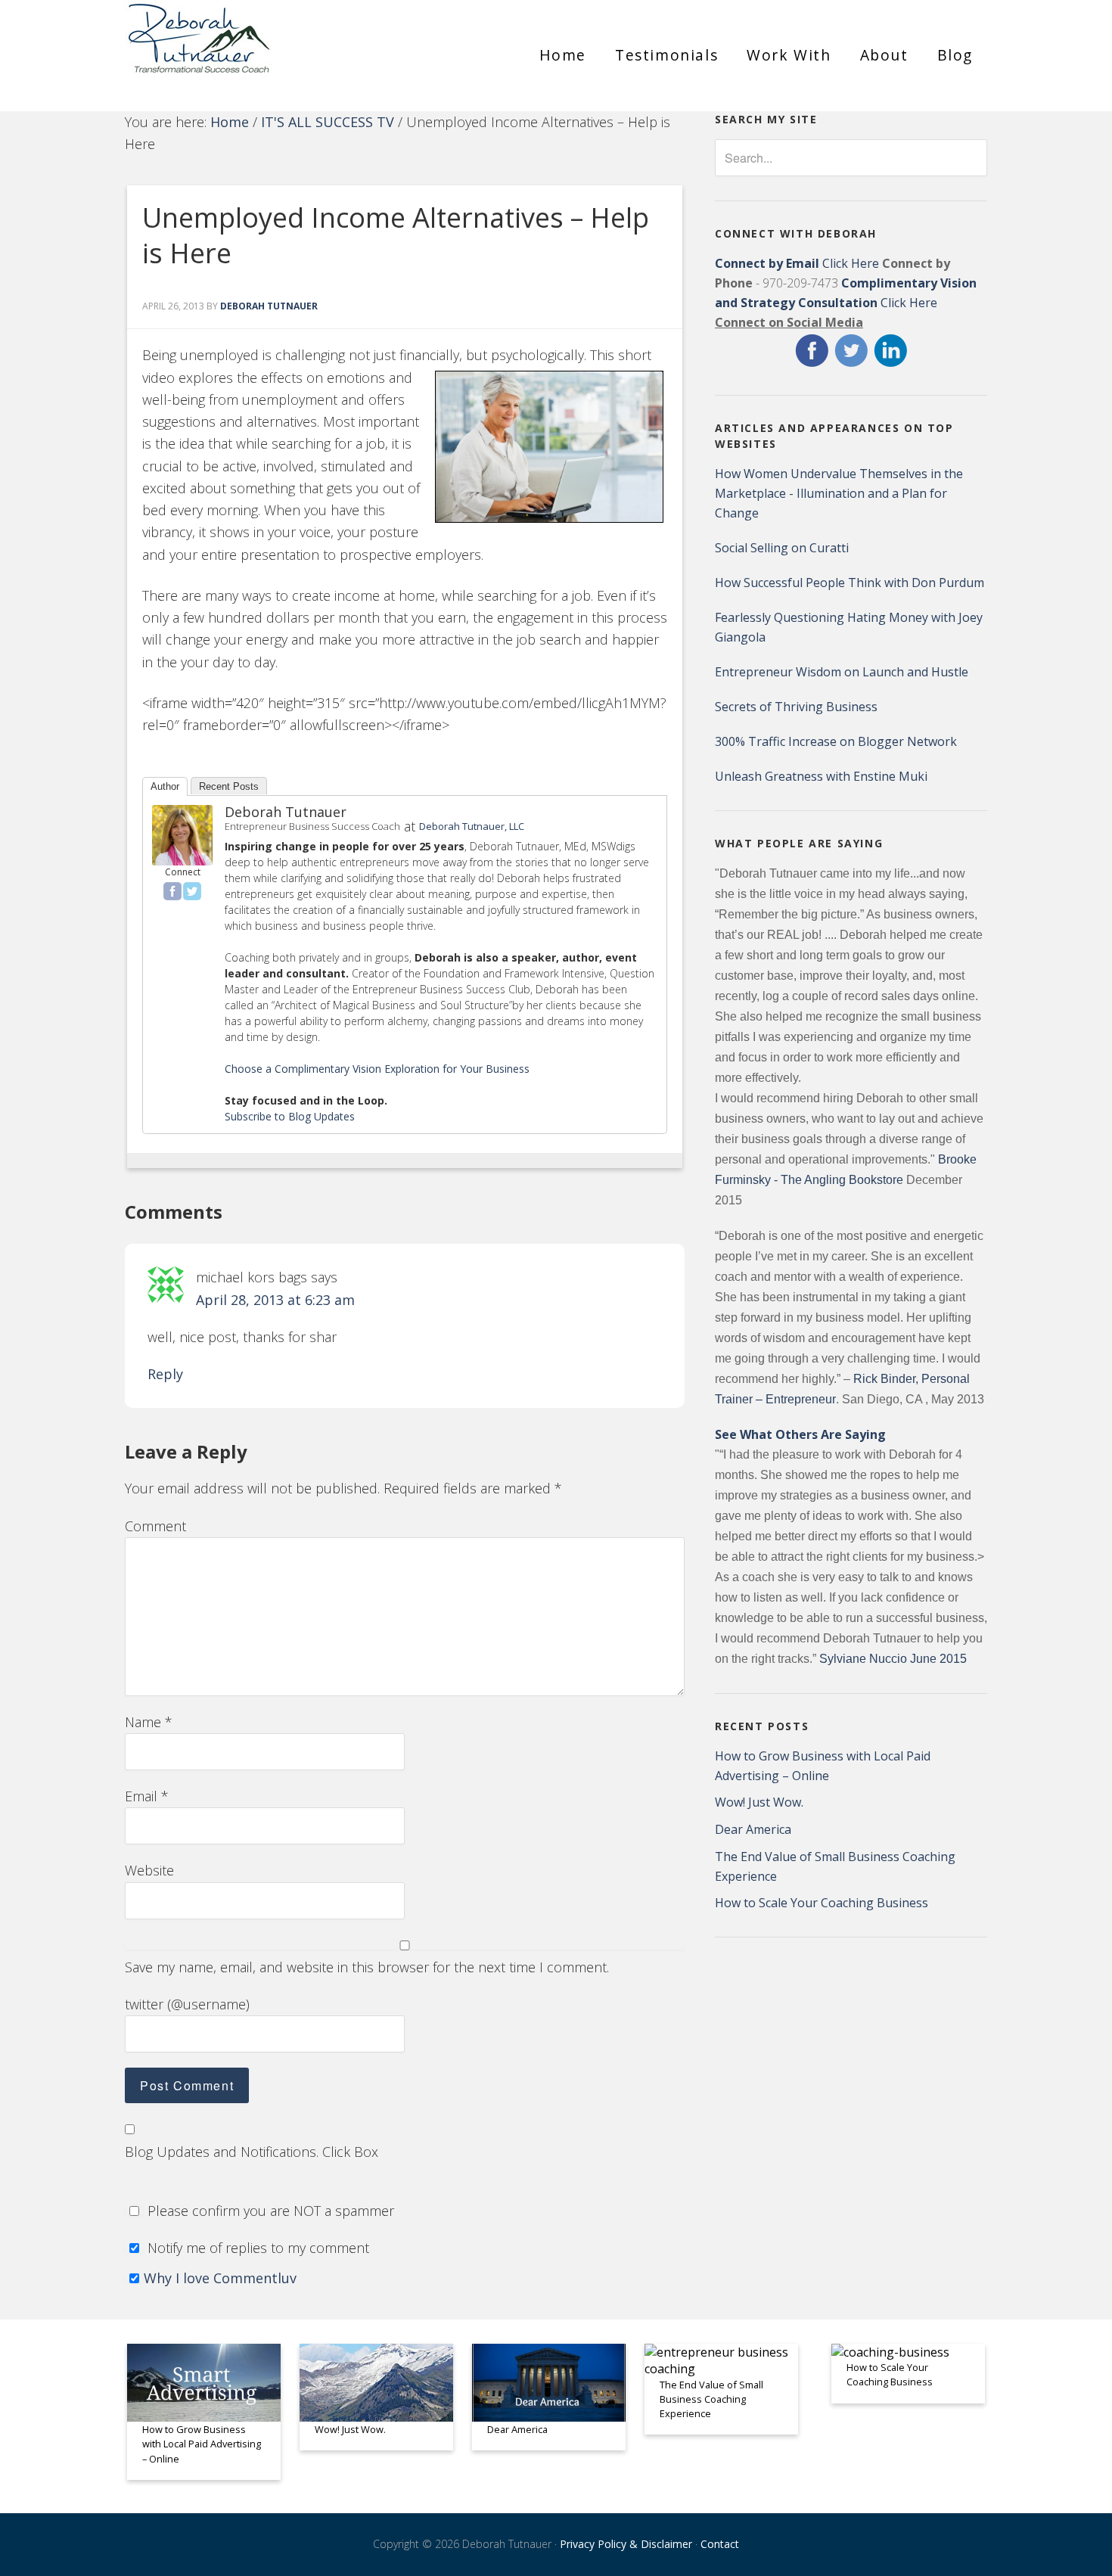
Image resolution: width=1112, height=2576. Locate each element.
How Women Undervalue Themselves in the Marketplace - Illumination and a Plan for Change (839, 493)
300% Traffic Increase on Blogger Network (836, 741)
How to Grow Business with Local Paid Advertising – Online (202, 2444)
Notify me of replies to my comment (256, 2248)
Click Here (797, 263)
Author (165, 786)
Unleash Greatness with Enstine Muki (821, 776)
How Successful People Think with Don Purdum (850, 583)
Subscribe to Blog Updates (290, 1116)
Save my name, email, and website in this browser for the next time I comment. (367, 1967)
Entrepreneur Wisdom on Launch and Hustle (842, 672)
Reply (165, 1374)
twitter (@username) (187, 2004)
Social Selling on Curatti (782, 548)
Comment (155, 1526)
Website (149, 1870)
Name (149, 1722)
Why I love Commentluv (220, 2278)
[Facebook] (172, 891)
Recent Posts (229, 786)
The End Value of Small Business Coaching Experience (711, 2399)
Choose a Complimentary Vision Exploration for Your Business (377, 1069)
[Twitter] (192, 891)
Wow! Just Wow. (759, 1802)
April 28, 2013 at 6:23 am (275, 1300)
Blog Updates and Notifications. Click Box (252, 2152)
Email (147, 1796)
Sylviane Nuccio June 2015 (893, 1659)
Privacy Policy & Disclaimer (626, 2544)
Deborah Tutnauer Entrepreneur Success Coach (261, 49)
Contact (720, 2544)
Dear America (753, 1829)
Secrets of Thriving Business (796, 707)
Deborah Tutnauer (286, 812)
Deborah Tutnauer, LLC (472, 826)
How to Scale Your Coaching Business (822, 1903)
